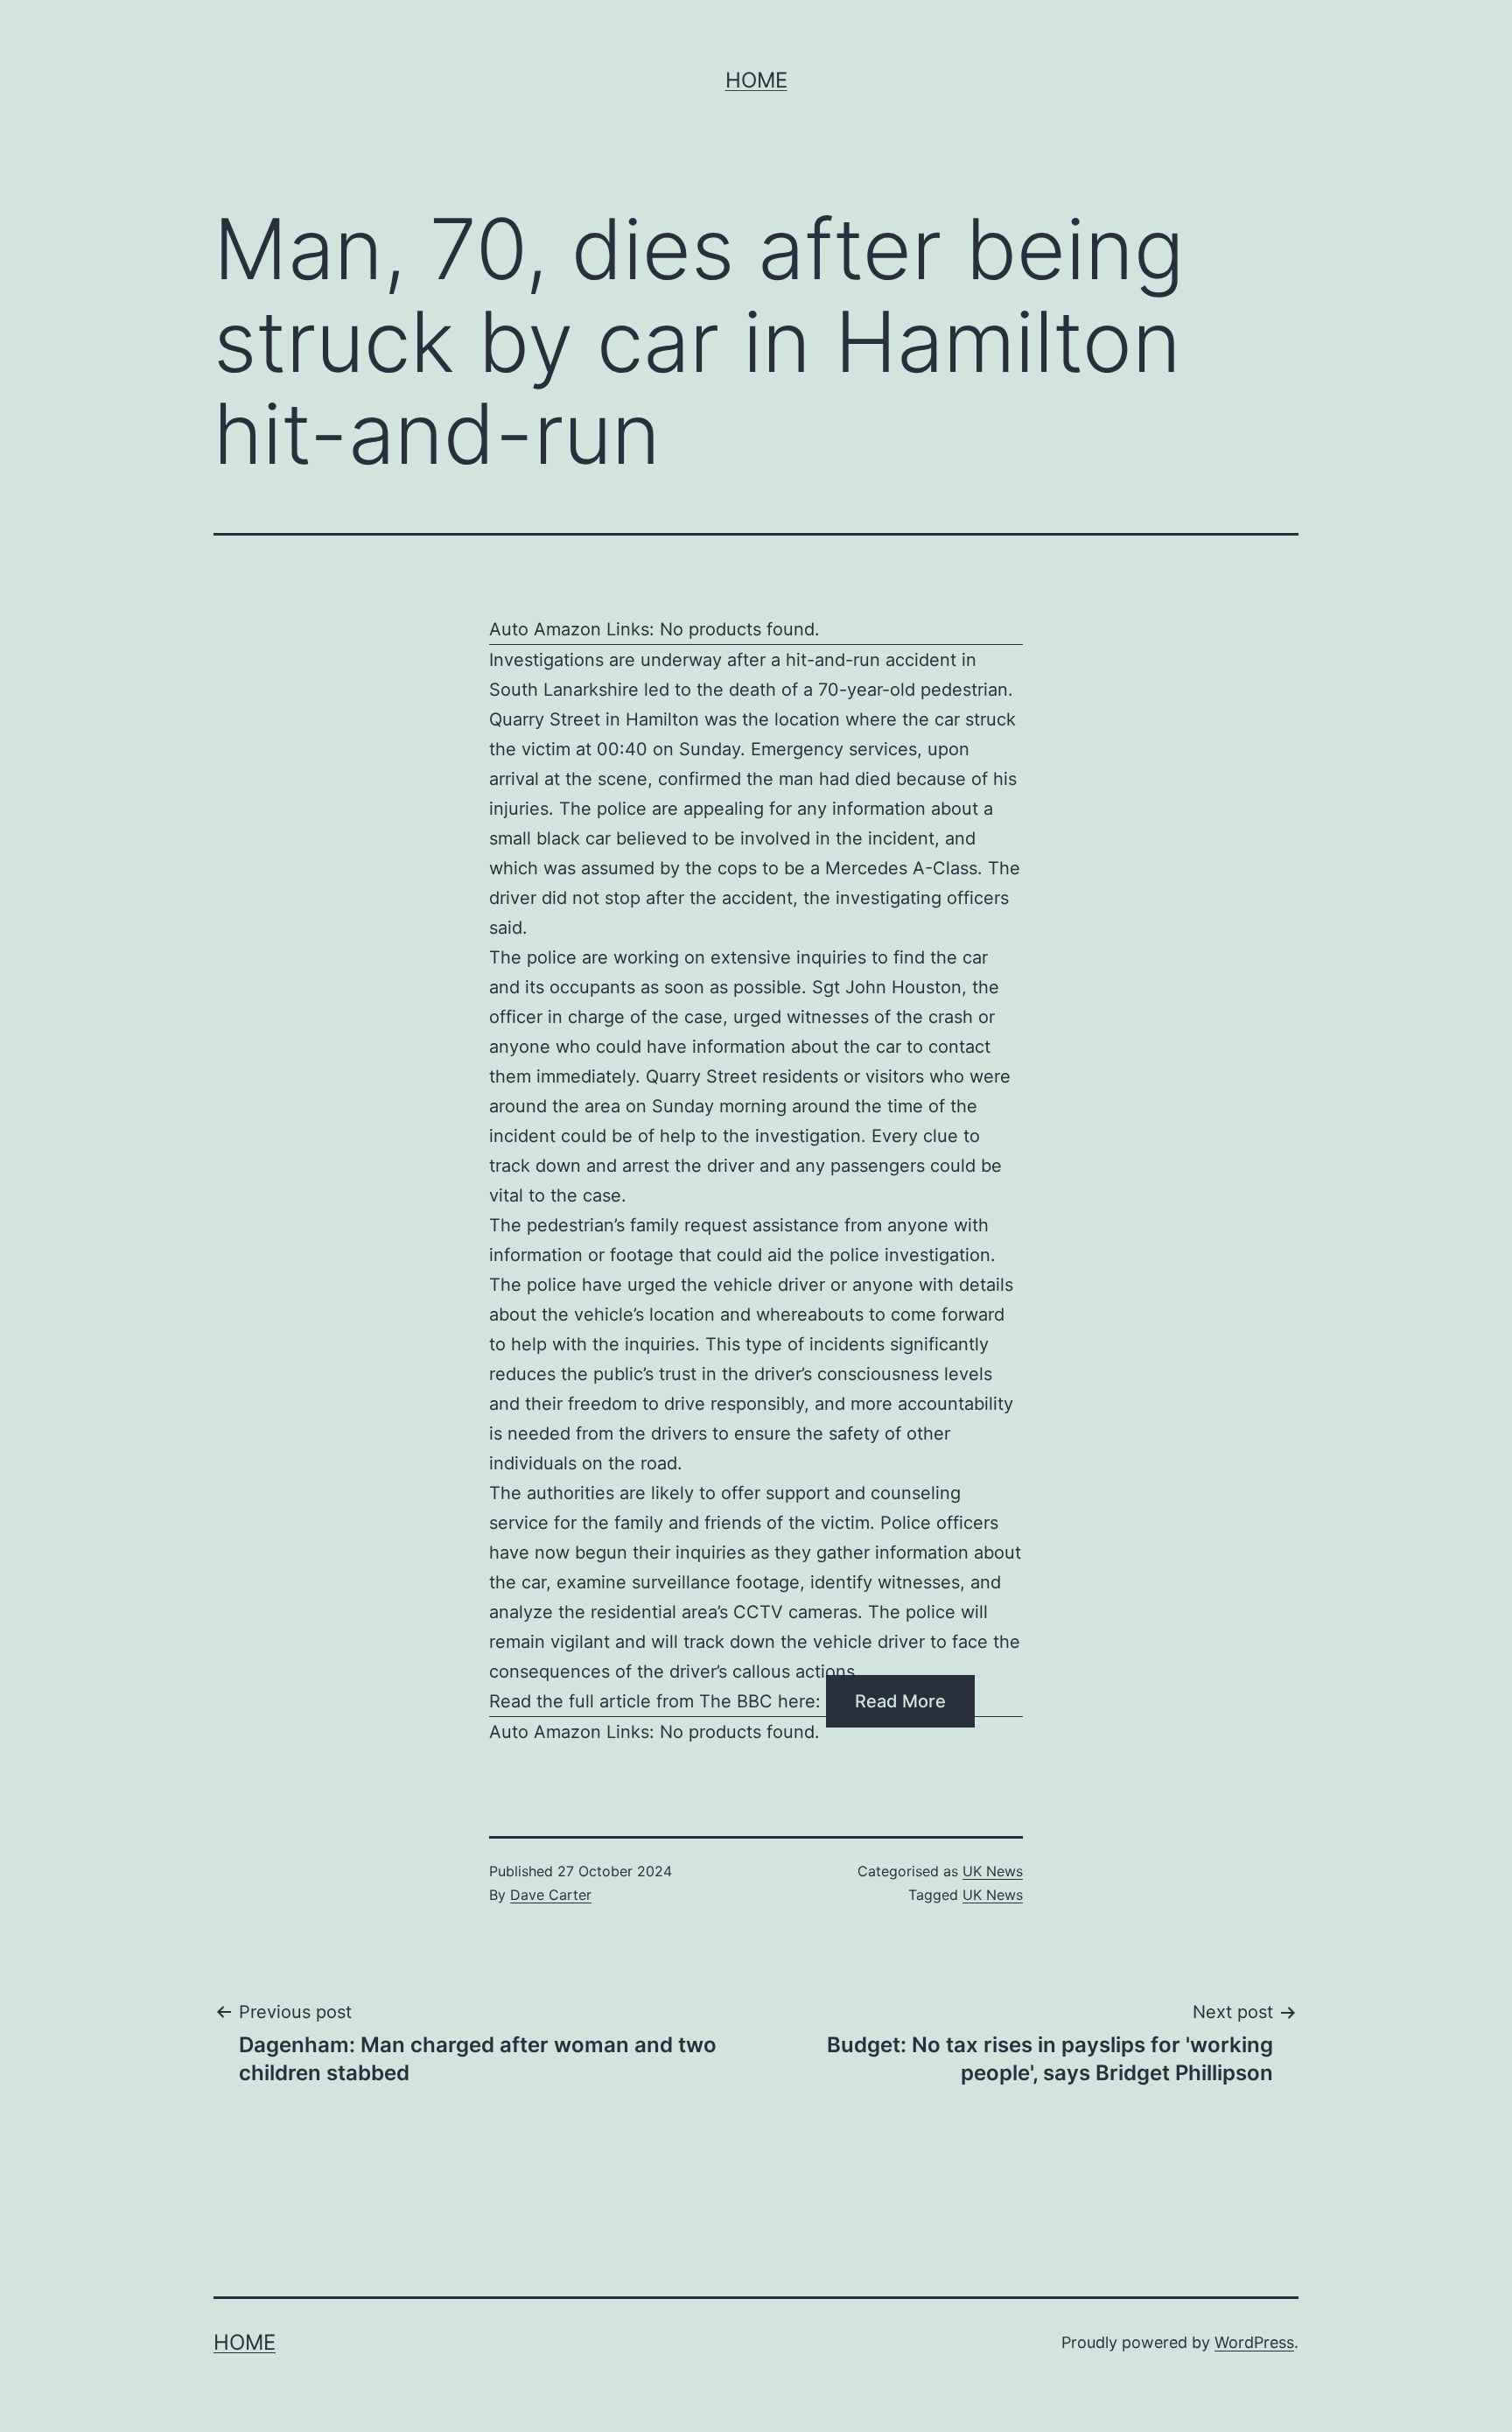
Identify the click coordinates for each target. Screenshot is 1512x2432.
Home (756, 80)
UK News (993, 1871)
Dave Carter (551, 1895)
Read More (900, 1701)
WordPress (1254, 2342)
